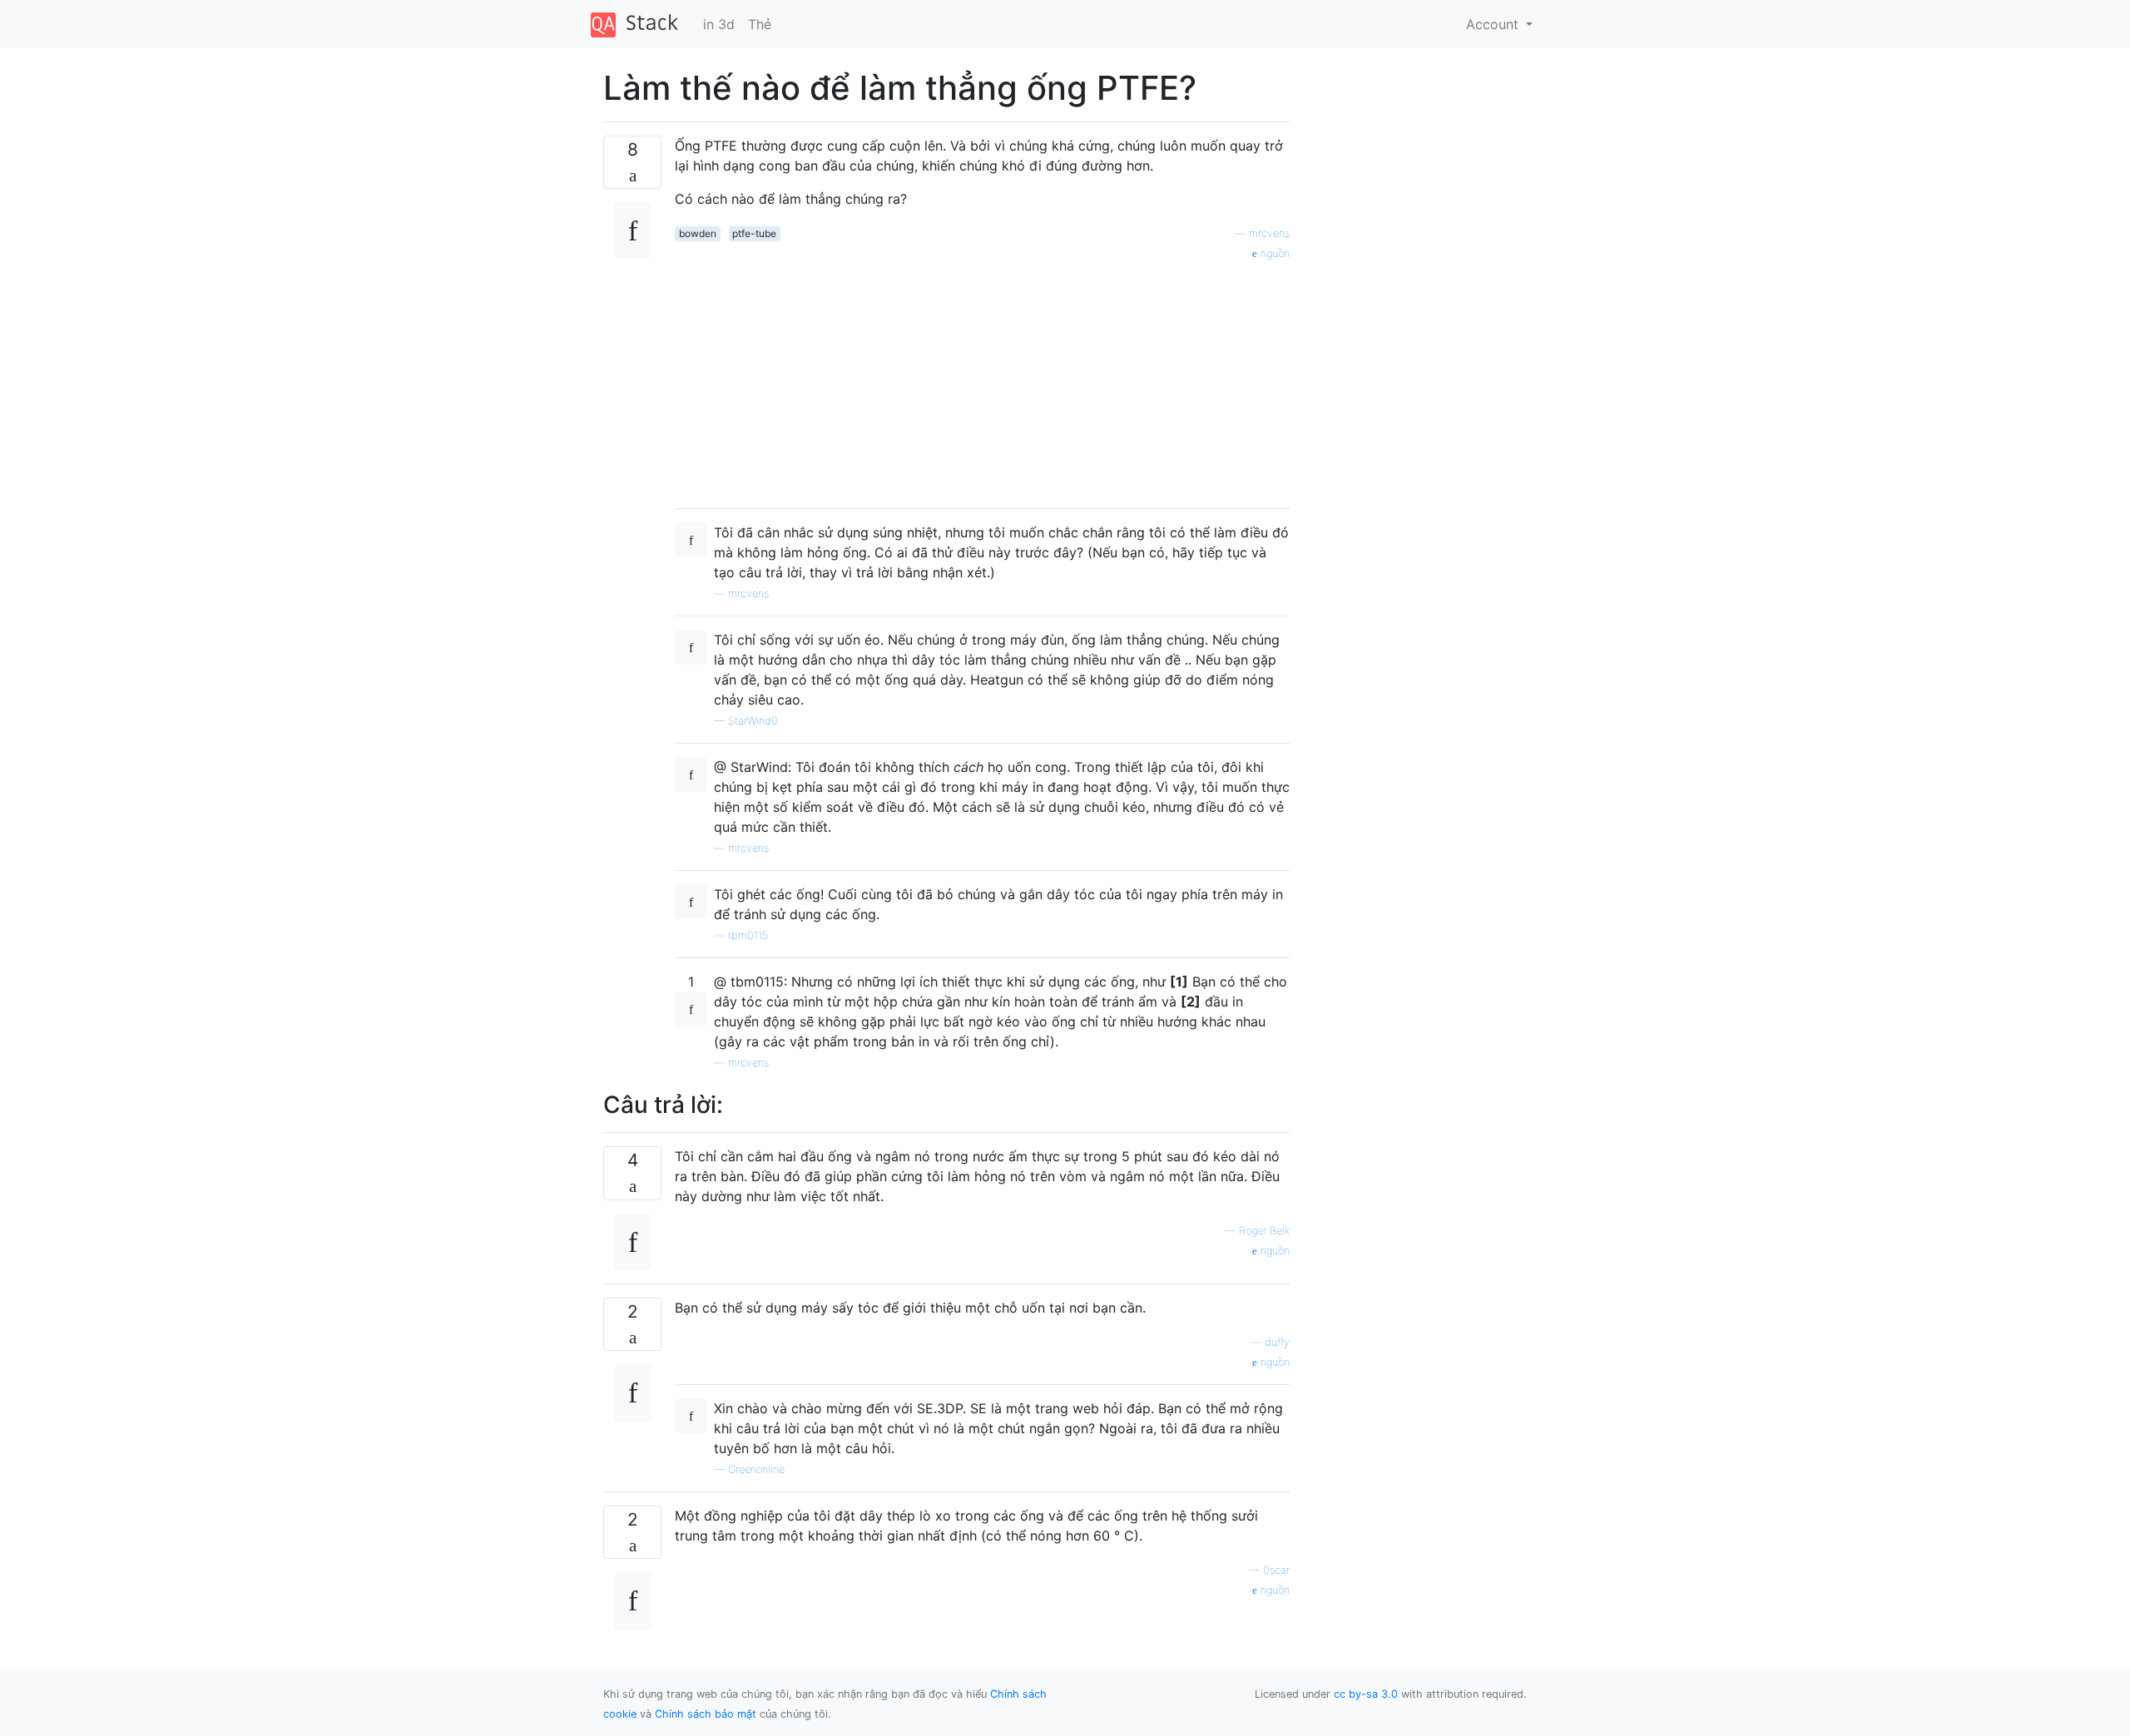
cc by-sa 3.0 (1366, 1694)
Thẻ (760, 24)
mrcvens (1269, 233)
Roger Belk (1264, 1231)
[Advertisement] (982, 378)
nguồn (1273, 253)
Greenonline (756, 1469)
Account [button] (1494, 24)
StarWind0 (753, 721)
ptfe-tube (754, 233)
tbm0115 (748, 935)
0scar (1276, 1570)
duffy (1277, 1342)
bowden (698, 233)
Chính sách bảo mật (706, 1714)
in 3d (719, 24)
